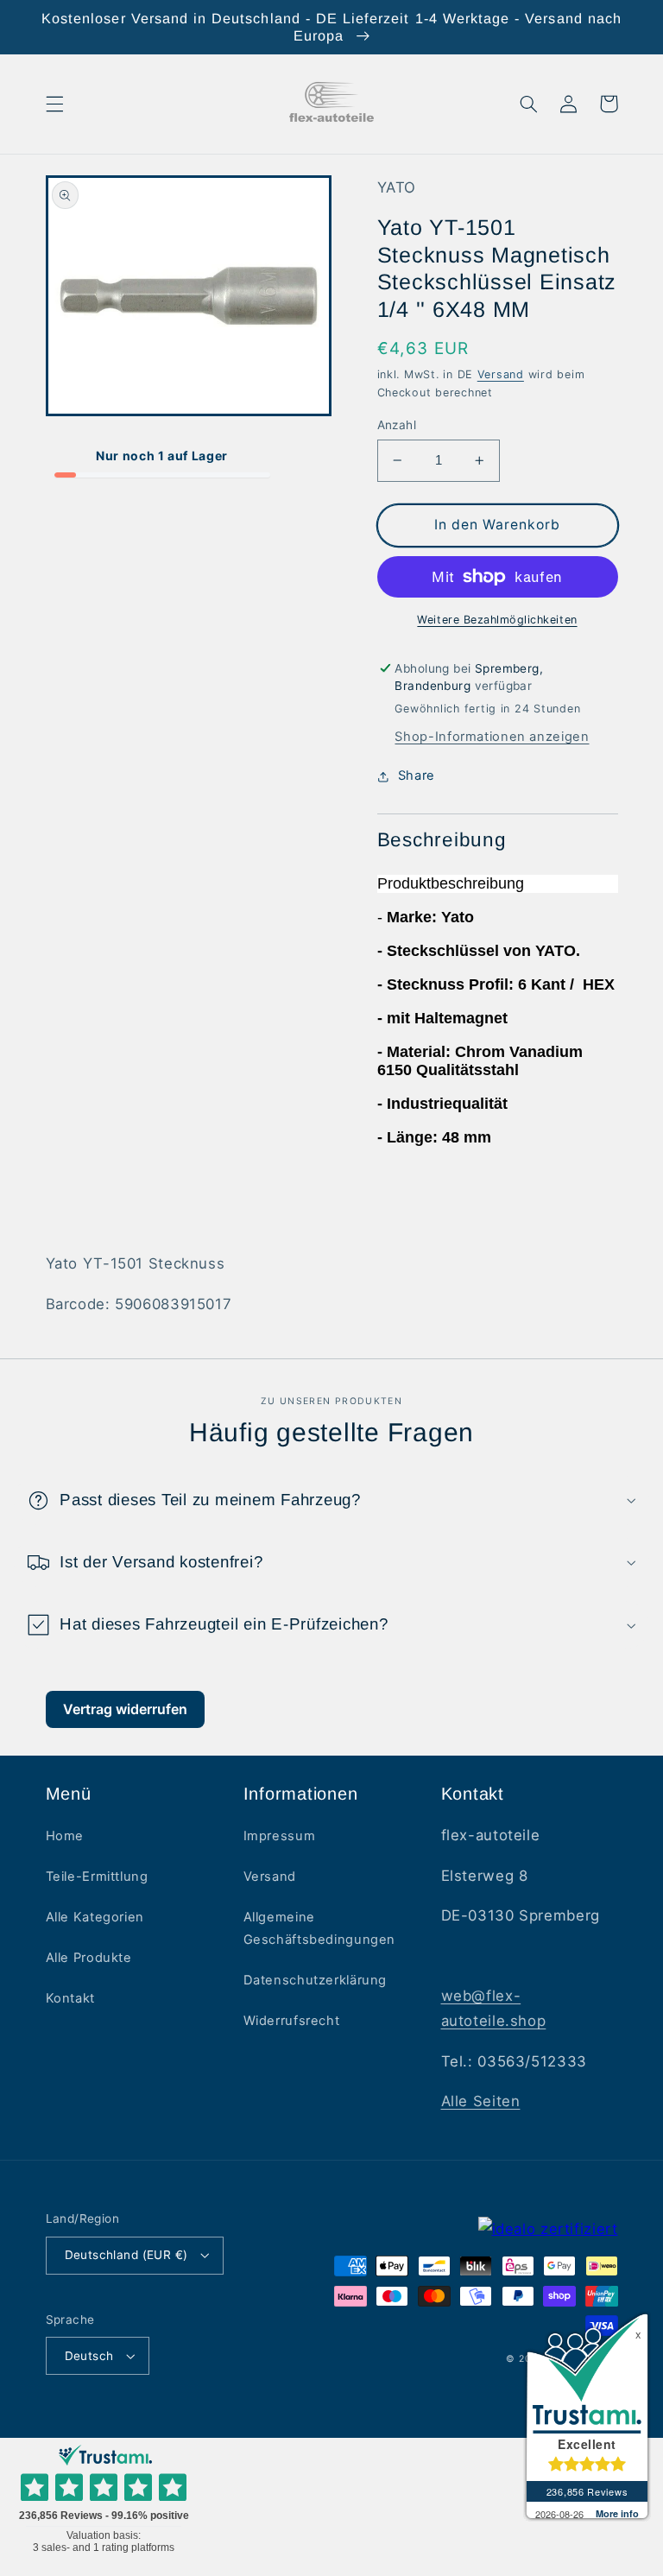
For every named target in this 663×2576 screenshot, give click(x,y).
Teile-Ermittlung (97, 1877)
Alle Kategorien (95, 1917)
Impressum (280, 1836)
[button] (54, 104)
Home (65, 1836)
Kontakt (70, 1998)
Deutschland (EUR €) (126, 2255)
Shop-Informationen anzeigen (492, 737)
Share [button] (417, 775)
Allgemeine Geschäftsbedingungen (320, 1928)
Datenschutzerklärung (316, 1980)
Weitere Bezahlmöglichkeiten (497, 620)
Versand (501, 374)
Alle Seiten (481, 2101)
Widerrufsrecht (292, 2021)
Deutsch (89, 2356)
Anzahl (397, 425)
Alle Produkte (89, 1958)
